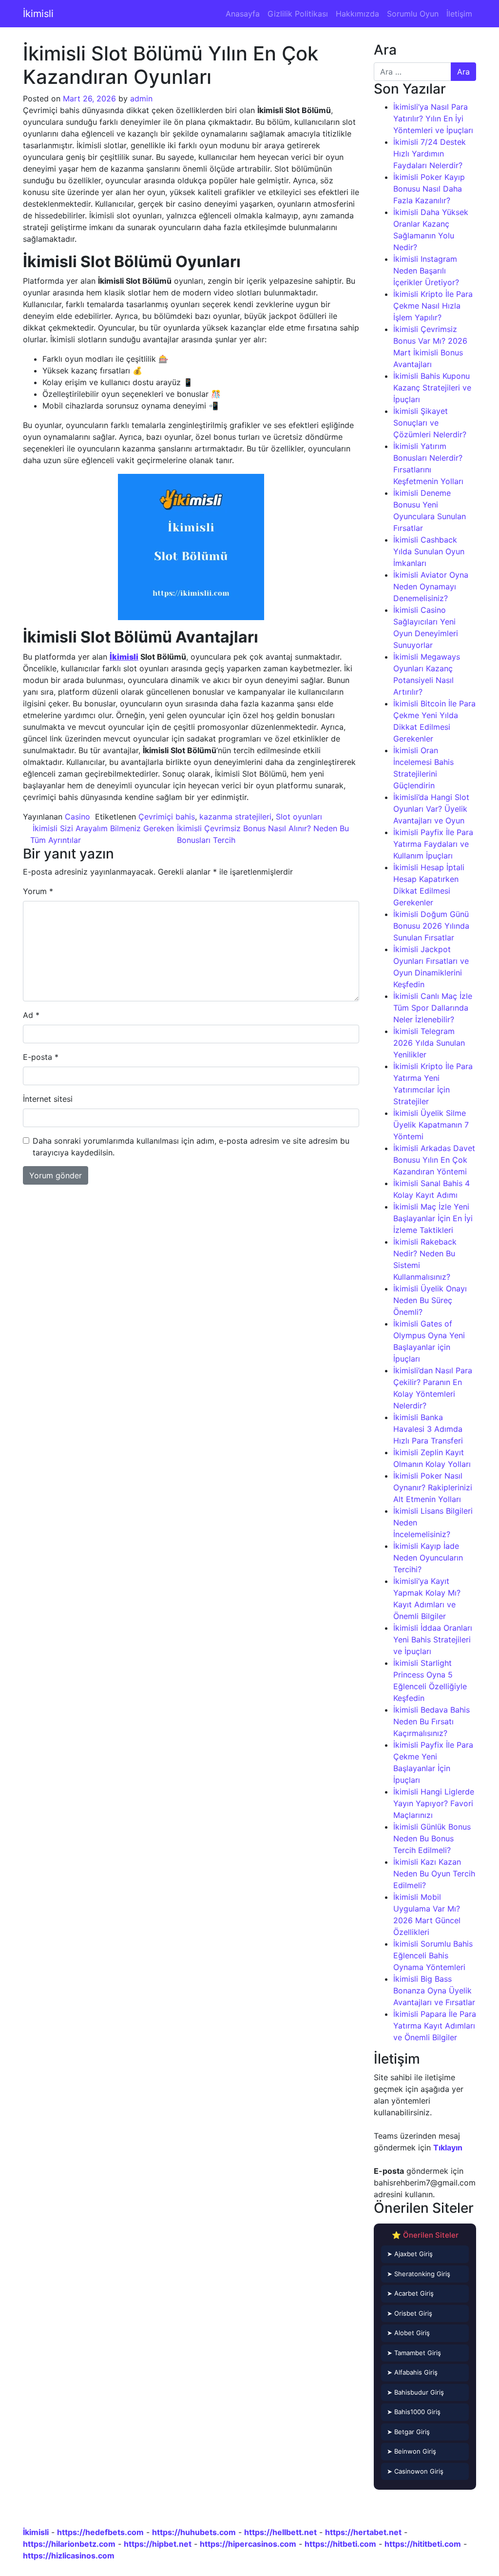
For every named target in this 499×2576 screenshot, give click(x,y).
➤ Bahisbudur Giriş (415, 2392)
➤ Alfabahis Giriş (412, 2372)
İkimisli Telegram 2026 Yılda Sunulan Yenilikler (429, 1043)
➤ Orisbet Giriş (410, 2313)
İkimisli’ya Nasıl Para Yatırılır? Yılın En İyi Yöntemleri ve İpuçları (433, 118)
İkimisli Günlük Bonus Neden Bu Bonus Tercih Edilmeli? (432, 1838)
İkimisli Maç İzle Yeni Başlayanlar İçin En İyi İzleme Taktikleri (433, 1218)
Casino (77, 817)
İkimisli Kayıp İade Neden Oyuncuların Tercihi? (428, 1558)
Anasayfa (243, 14)
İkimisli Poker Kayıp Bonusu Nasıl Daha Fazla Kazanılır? (429, 189)
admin (141, 98)
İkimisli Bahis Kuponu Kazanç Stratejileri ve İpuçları (432, 388)
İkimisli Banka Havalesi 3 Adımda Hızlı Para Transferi (428, 1429)
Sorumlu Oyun (413, 14)
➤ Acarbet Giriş (410, 2293)
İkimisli (38, 14)
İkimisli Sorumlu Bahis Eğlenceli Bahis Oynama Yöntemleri (433, 1955)
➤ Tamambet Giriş (414, 2353)
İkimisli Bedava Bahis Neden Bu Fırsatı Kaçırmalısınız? (432, 1721)
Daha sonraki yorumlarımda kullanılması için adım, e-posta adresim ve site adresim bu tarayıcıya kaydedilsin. (191, 1147)
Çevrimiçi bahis (167, 817)
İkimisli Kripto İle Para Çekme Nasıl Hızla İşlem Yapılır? (433, 306)
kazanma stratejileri (235, 817)
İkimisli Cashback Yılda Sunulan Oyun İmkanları (429, 551)
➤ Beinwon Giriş (412, 2451)
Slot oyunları (299, 817)
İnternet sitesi (48, 1099)
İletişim (459, 14)
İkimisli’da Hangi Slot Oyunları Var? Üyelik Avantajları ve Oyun (431, 809)
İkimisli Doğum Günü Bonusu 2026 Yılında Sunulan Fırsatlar (431, 926)
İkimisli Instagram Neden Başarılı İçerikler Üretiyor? (426, 271)
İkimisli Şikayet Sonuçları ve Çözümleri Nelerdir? (430, 423)
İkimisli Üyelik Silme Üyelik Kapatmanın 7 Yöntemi (431, 1125)
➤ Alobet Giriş (408, 2333)
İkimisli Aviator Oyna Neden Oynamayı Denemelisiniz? (431, 586)
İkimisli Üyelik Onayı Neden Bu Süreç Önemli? (430, 1300)
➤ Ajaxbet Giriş (410, 2254)
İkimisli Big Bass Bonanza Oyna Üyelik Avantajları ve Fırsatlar (434, 1991)
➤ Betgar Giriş (408, 2432)
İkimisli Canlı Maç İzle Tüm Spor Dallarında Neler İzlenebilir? (433, 1008)
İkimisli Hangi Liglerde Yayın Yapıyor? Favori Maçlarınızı (434, 1803)
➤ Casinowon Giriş (415, 2471)
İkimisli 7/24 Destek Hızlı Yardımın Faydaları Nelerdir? (430, 154)
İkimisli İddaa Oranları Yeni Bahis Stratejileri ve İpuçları (433, 1639)
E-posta (41, 1057)
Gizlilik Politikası (298, 14)
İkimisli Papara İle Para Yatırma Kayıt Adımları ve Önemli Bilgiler (435, 2026)
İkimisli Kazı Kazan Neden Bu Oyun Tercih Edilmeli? (434, 1873)
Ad (31, 1015)
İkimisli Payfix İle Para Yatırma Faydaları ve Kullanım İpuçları (433, 844)
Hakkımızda (357, 14)
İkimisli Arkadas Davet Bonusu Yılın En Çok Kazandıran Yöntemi (434, 1160)
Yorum (38, 891)
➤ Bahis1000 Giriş (414, 2412)
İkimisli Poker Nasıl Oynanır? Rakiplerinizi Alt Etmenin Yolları (433, 1487)
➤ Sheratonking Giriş (419, 2274)
